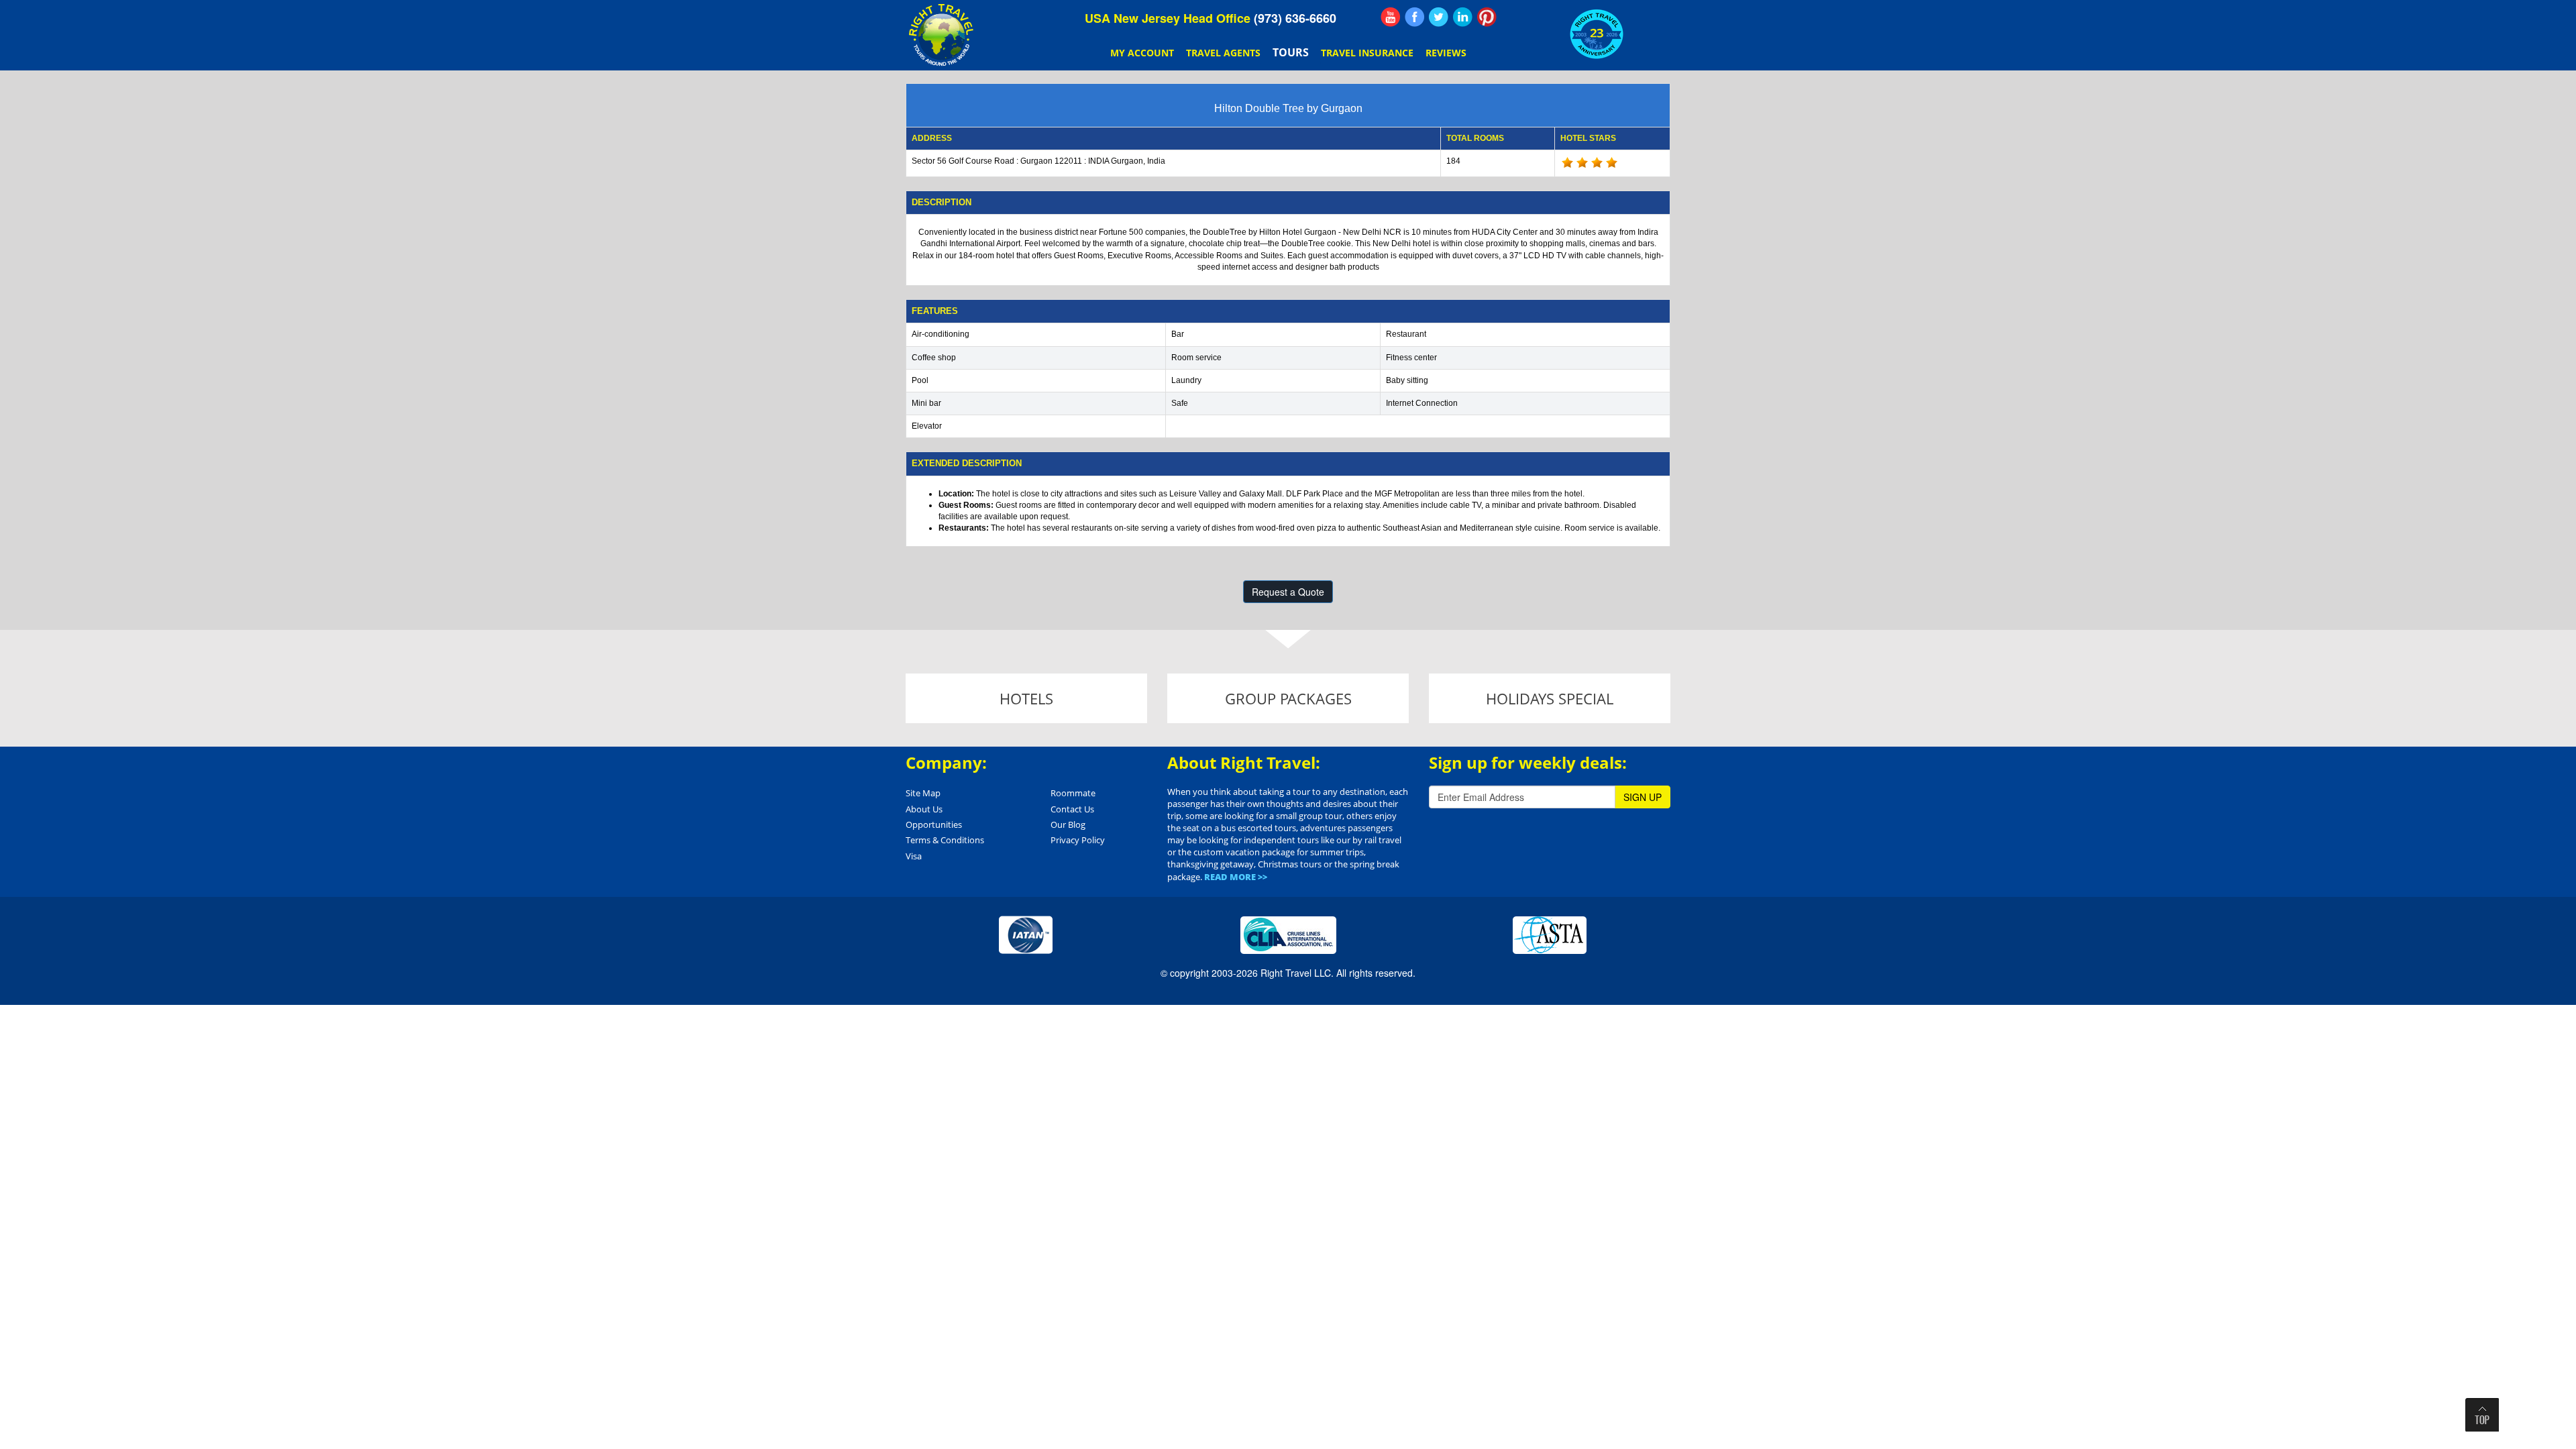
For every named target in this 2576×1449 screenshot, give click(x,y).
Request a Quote (1288, 592)
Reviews (1446, 53)
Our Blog (1068, 824)
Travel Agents (1223, 53)
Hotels (1026, 698)
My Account (1142, 53)
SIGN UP (1643, 797)
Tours (1291, 52)
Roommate (1073, 793)
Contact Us (1072, 809)
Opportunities (934, 824)
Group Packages (1288, 698)
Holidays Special (1550, 698)
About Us (924, 809)
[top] (2482, 1415)
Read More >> (1236, 877)
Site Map (923, 793)
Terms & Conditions (945, 840)
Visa (914, 856)
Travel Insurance (1367, 53)
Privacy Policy (1078, 840)
